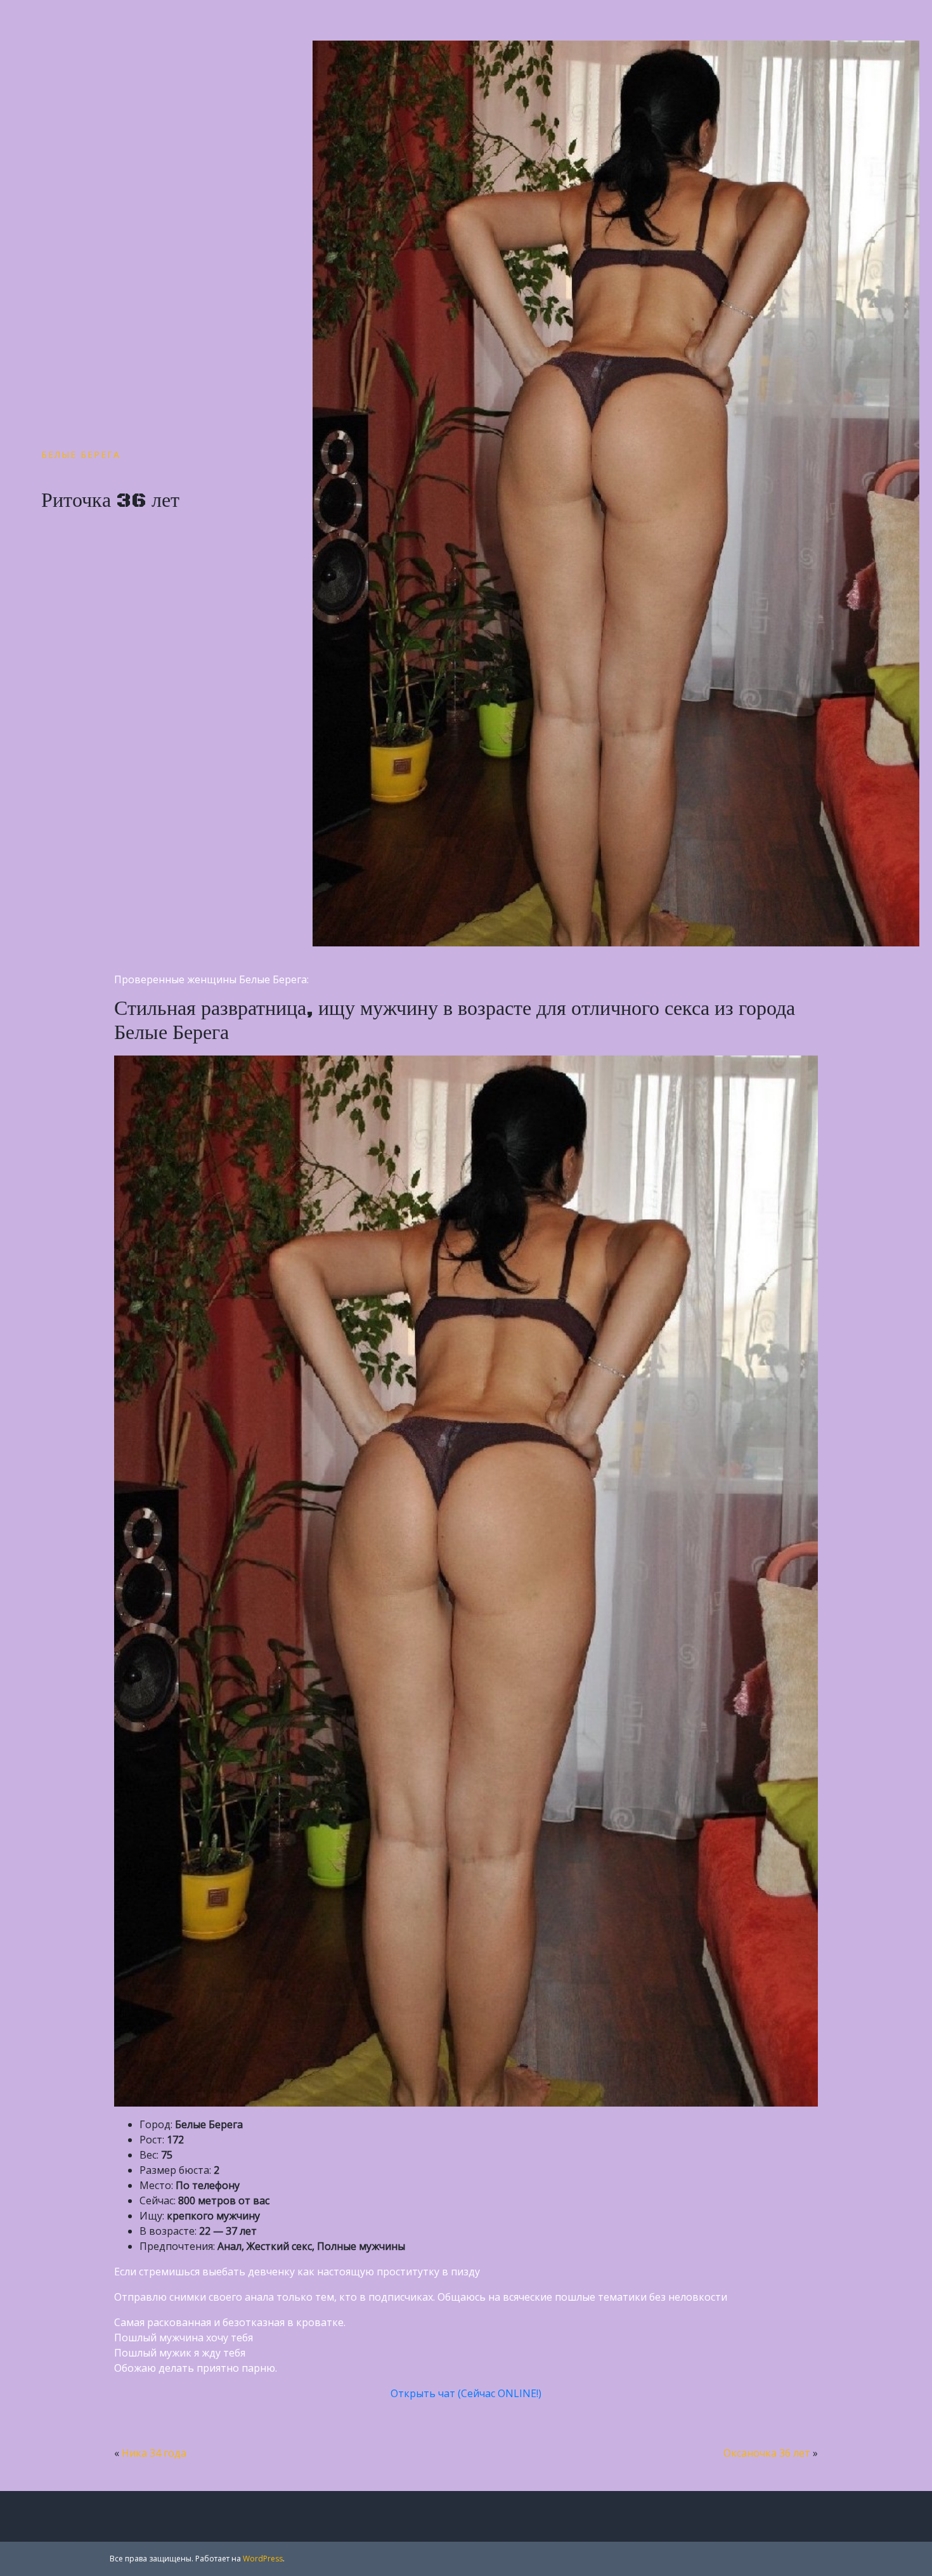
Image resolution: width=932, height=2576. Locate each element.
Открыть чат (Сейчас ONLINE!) (466, 2393)
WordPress (263, 2559)
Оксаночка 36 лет (767, 2453)
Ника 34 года (154, 2453)
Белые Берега (81, 454)
